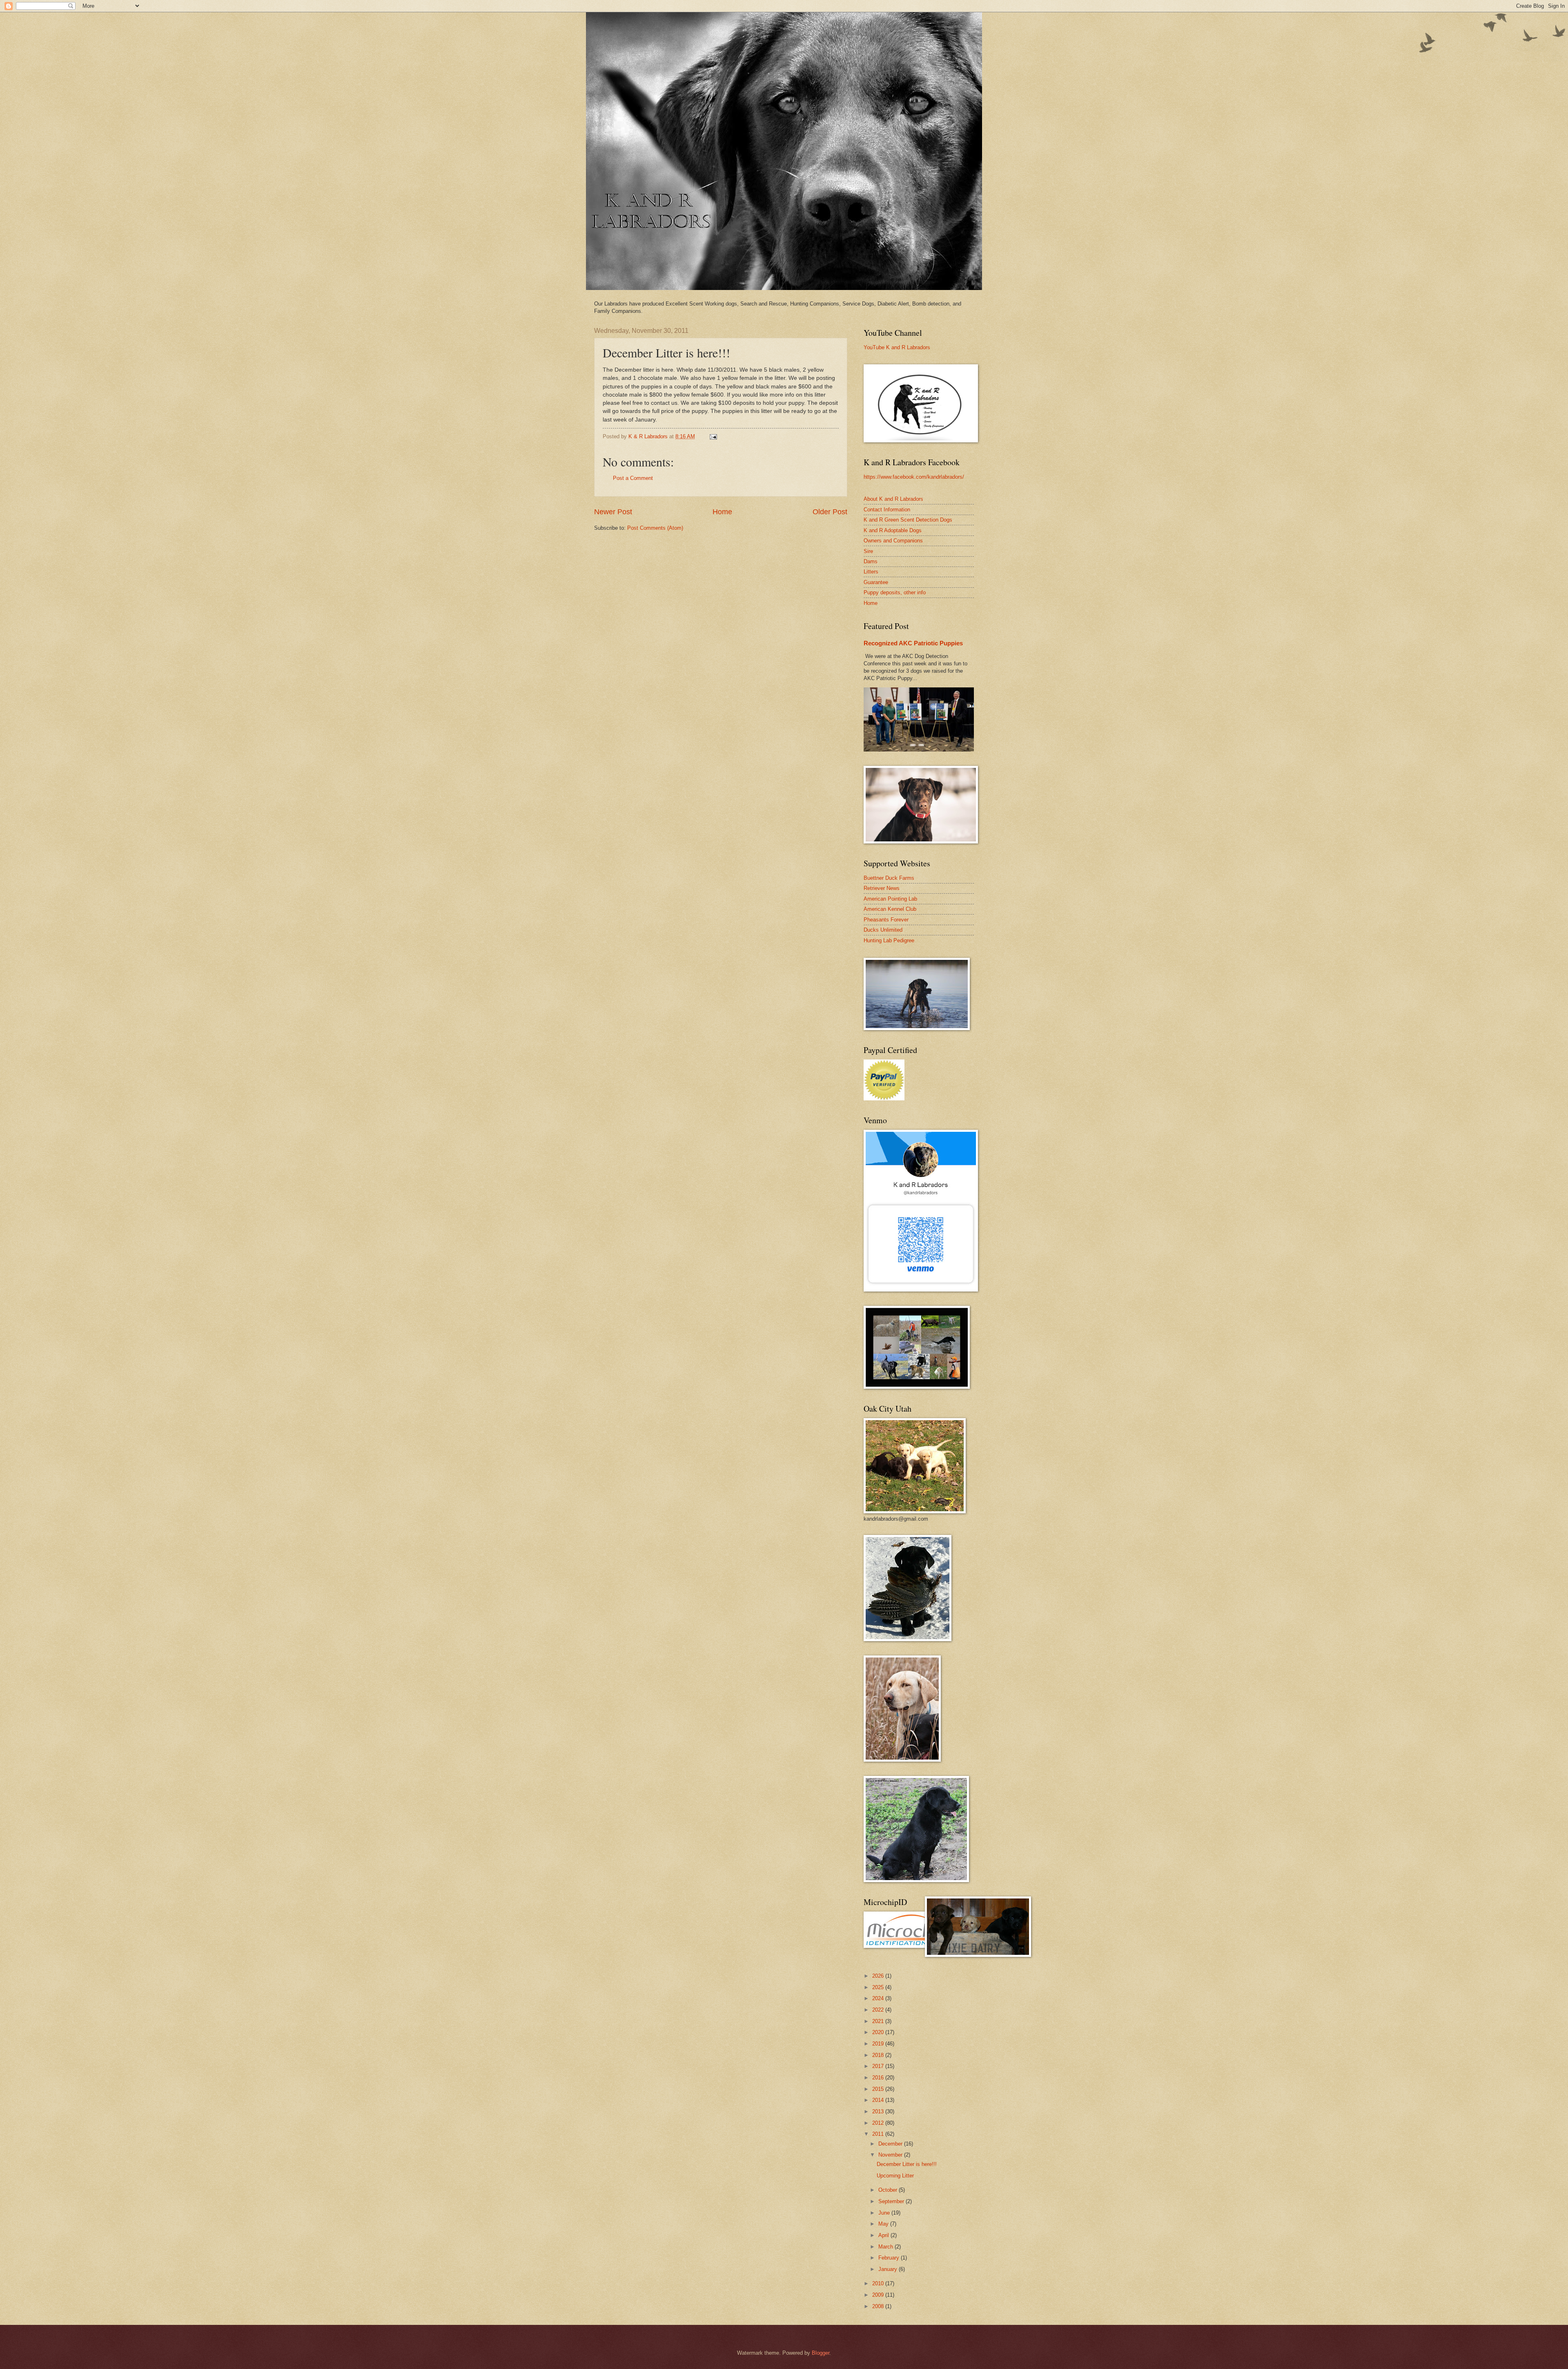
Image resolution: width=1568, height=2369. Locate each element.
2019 (879, 2044)
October (889, 2190)
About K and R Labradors (893, 499)
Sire (868, 551)
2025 (879, 1987)
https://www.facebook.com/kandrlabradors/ (914, 477)
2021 (879, 2021)
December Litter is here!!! (907, 2164)
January (889, 2269)
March (886, 2247)
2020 (879, 2032)
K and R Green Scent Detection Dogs (908, 520)
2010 (879, 2283)
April (884, 2235)
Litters (871, 572)
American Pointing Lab (890, 899)
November (891, 2155)
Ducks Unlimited (883, 930)
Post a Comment (633, 478)
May (884, 2224)
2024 (879, 1998)
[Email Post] (713, 436)
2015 (879, 2089)
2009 (879, 2295)
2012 (879, 2123)
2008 (879, 2306)
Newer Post (613, 512)
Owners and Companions (893, 541)
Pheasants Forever (886, 920)
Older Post (830, 512)
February (890, 2258)
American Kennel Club (890, 909)
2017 (879, 2066)
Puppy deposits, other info (895, 592)
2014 (879, 2100)
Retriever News (882, 888)
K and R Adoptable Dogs (893, 530)
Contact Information (887, 510)
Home (722, 512)
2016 (879, 2078)
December (891, 2144)
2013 (879, 2111)
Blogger (821, 2353)
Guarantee (876, 582)
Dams (871, 561)
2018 (879, 2055)
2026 (879, 1976)
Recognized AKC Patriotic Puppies (913, 643)
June (885, 2213)
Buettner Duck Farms (889, 878)
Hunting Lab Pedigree (889, 940)
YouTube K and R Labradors (897, 347)
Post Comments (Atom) (655, 528)
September (892, 2201)
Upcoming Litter (895, 2176)
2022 (879, 2010)
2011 (879, 2134)
